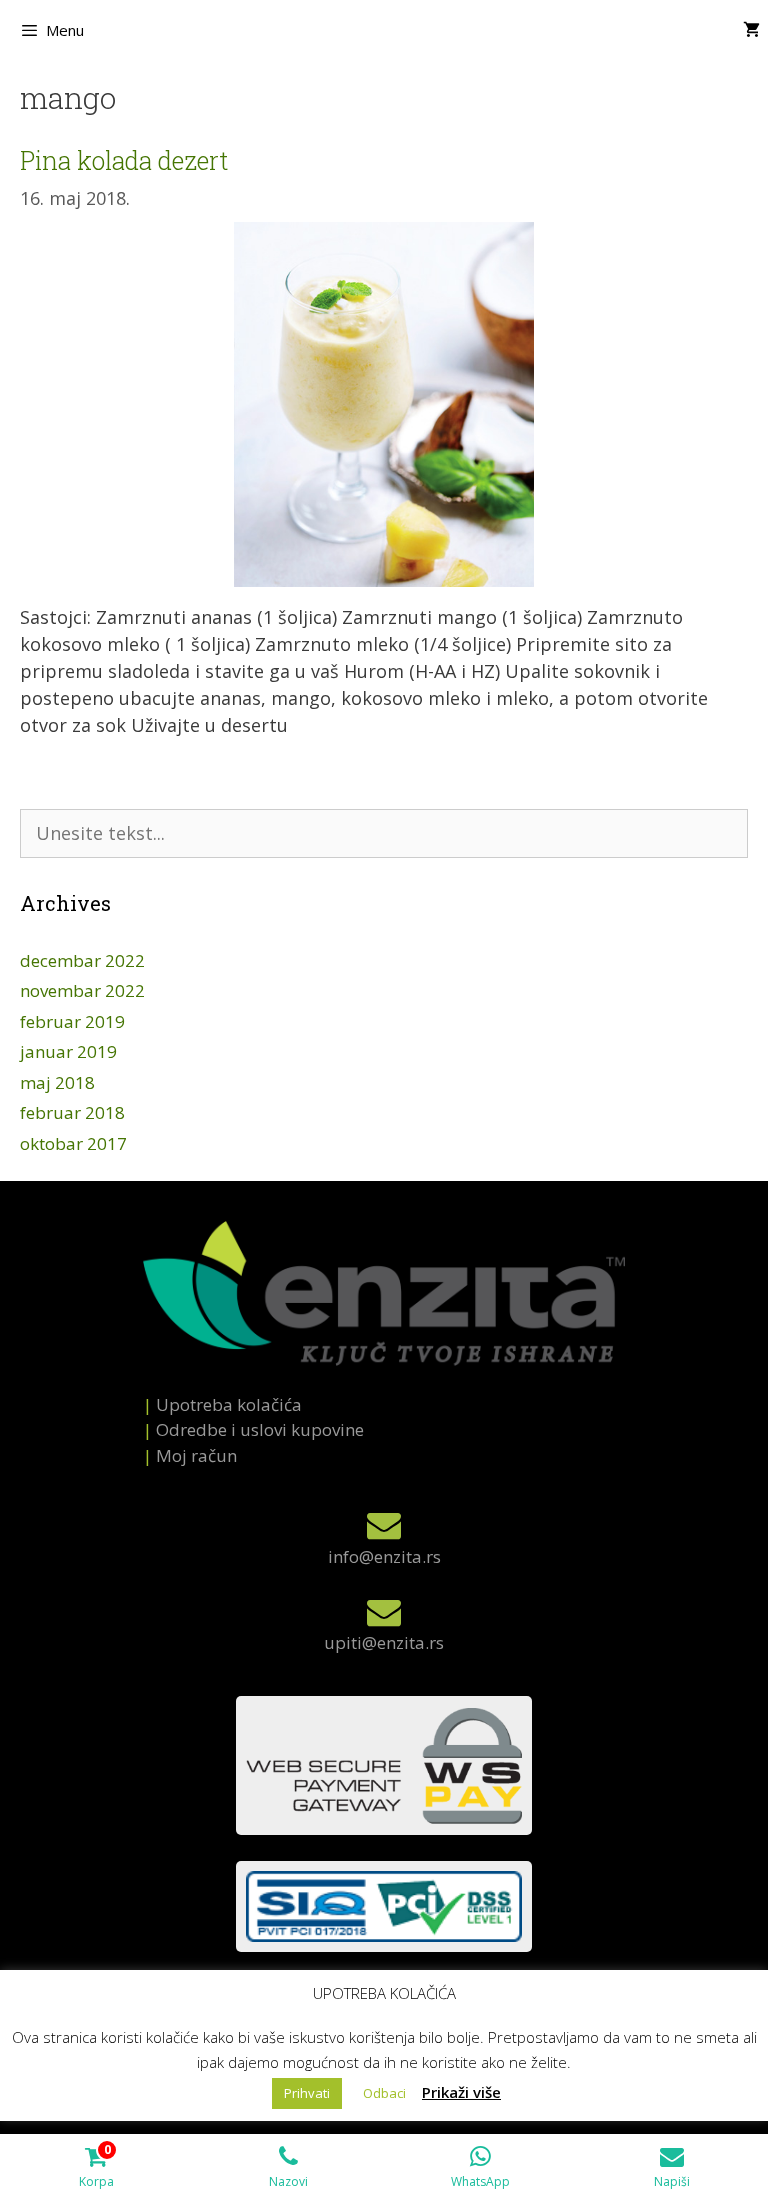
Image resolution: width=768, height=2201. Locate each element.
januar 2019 (68, 1051)
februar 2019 (72, 1021)
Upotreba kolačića (229, 1404)
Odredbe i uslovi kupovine (260, 1429)
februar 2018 (72, 1112)
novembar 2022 (82, 990)
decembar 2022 (82, 960)
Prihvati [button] (307, 2093)
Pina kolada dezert (124, 160)
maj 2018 (57, 1082)
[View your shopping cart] (751, 30)
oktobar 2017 (73, 1143)
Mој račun (196, 1455)
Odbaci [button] (384, 2093)
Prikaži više (461, 2092)
